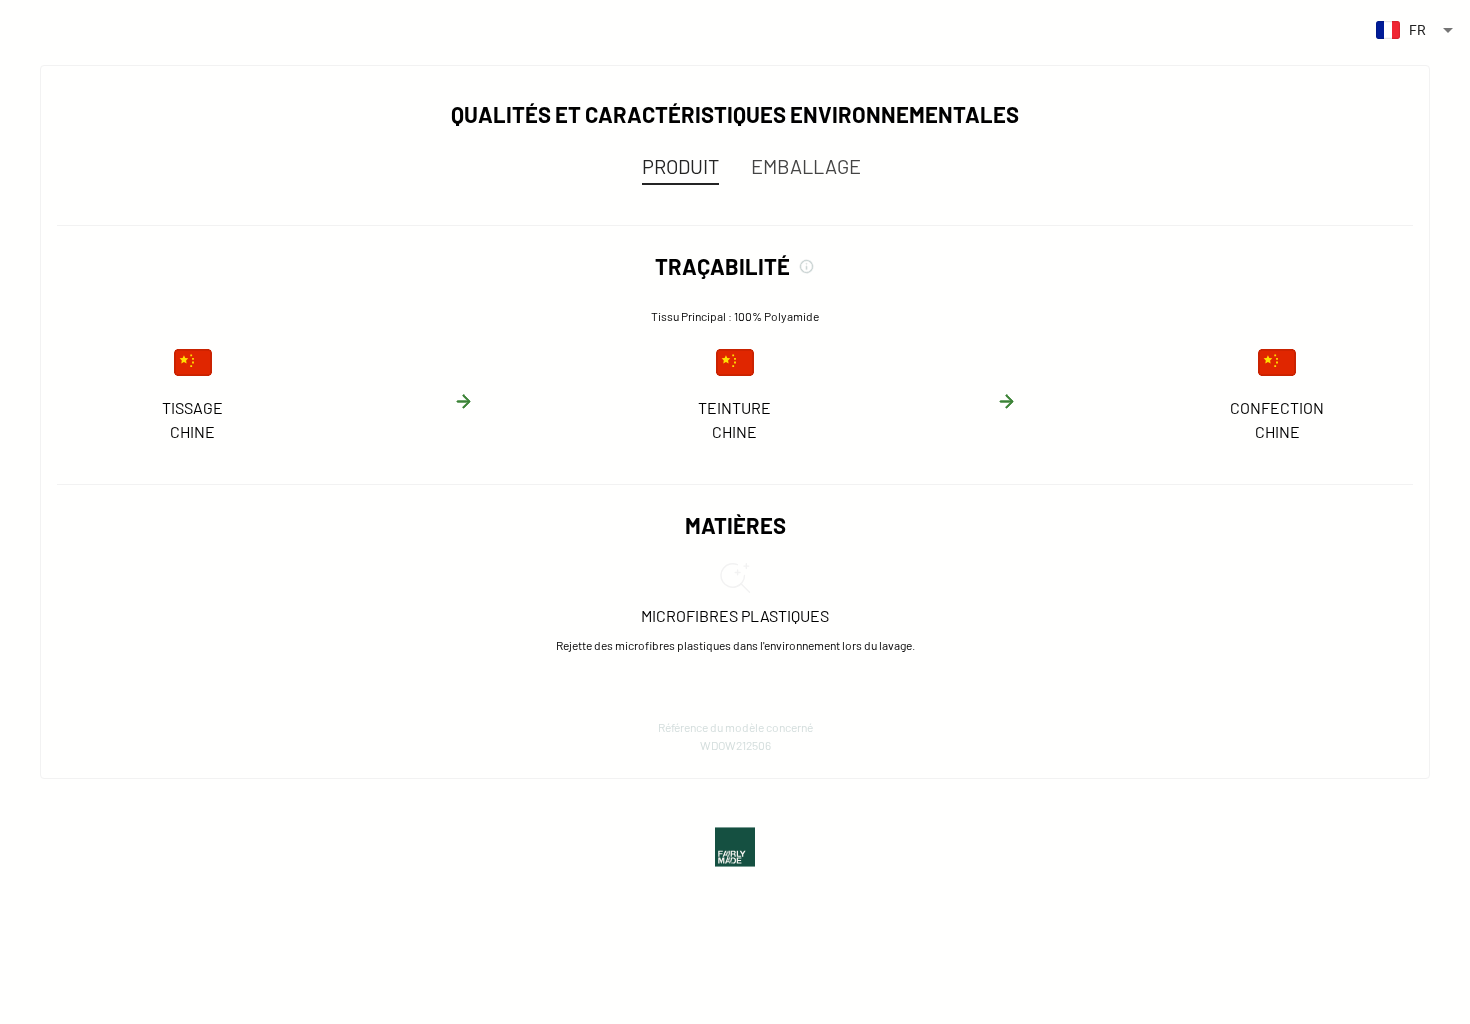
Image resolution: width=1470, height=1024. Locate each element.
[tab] (680, 166)
